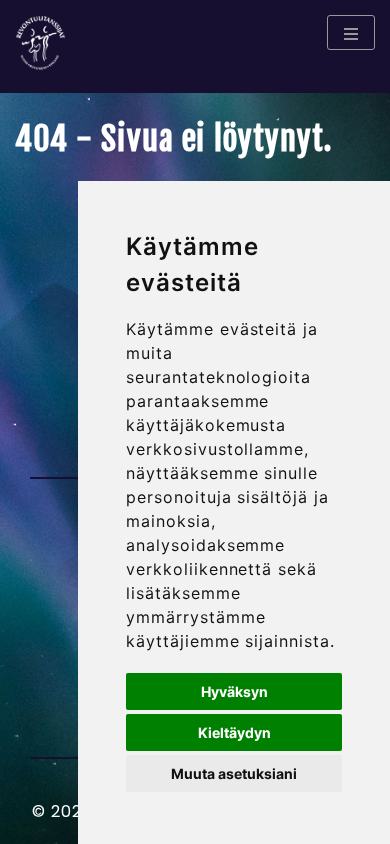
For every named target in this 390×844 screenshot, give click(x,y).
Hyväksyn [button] (234, 691)
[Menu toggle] (351, 32)
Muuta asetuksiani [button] (234, 773)
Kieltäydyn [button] (234, 732)
